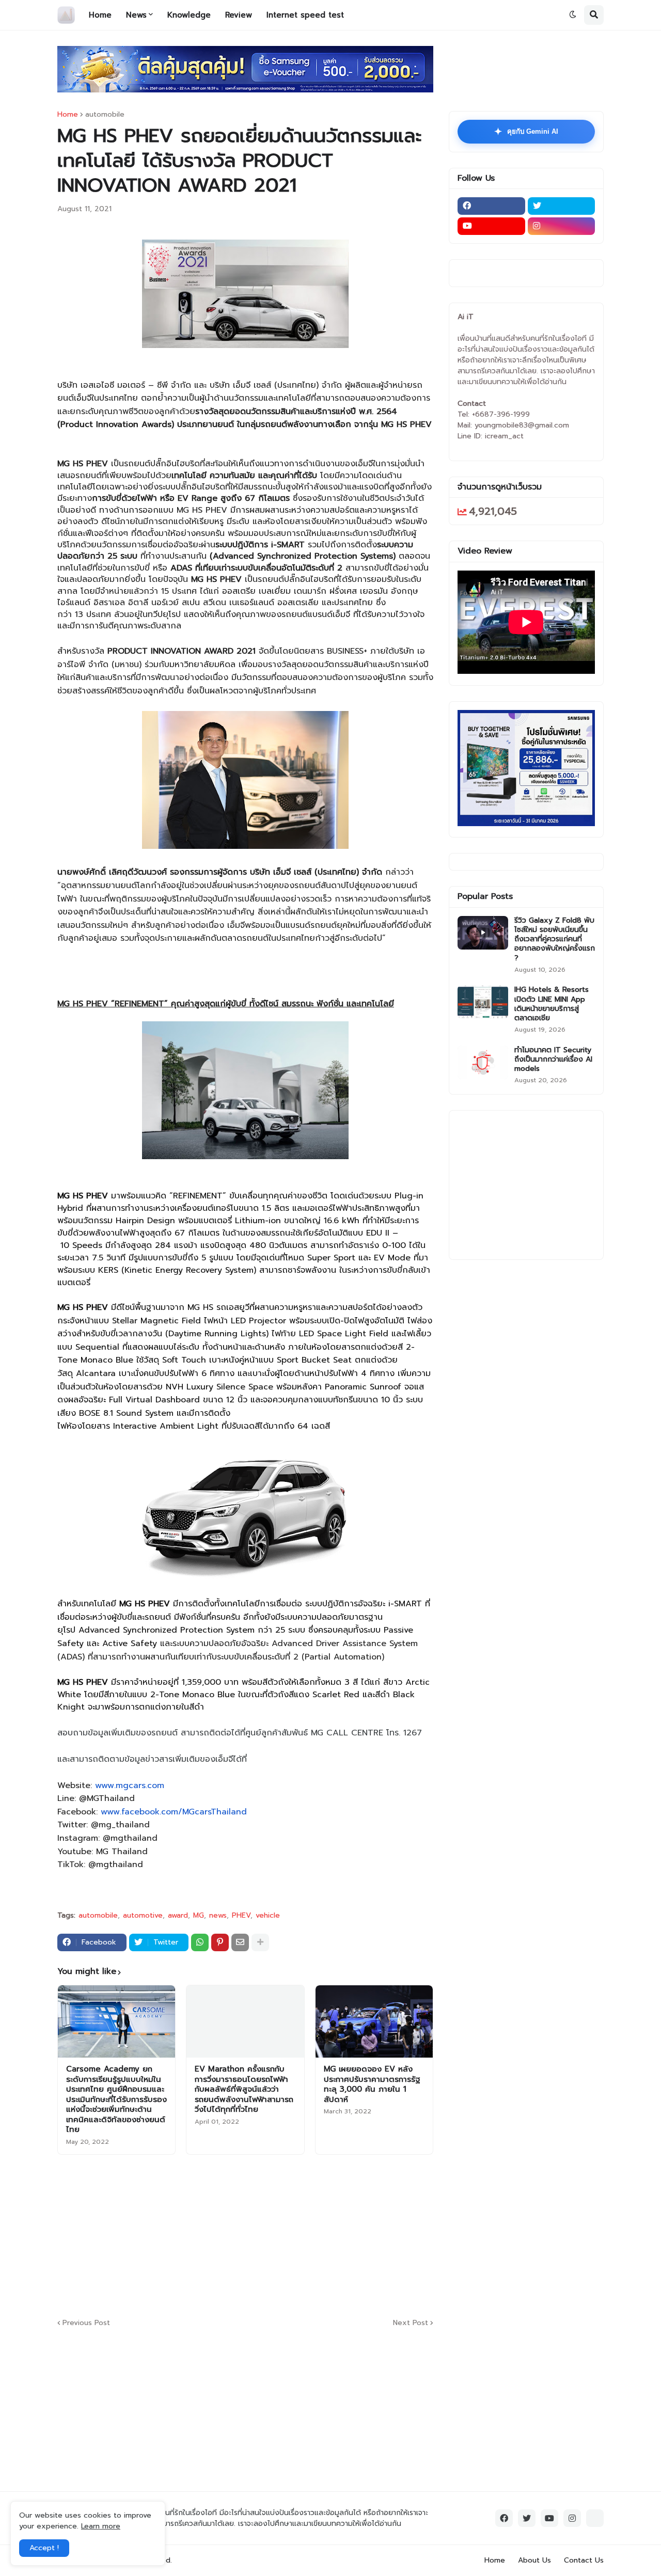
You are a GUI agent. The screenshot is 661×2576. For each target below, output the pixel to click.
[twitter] (562, 206)
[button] (573, 15)
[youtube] (491, 226)
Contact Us (584, 2560)
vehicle (268, 1916)
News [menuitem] (136, 15)
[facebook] (491, 206)
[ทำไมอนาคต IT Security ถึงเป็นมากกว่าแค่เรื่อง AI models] (483, 1062)
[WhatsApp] (200, 1942)
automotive (143, 1916)
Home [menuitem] (100, 15)
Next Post (411, 2323)
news (218, 1916)
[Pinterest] (220, 1942)
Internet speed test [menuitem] (305, 15)
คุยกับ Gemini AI (526, 132)
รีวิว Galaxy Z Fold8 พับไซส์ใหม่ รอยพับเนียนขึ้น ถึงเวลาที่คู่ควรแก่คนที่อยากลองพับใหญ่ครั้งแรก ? (555, 939)
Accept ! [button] (44, 2548)
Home (68, 115)
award (178, 1916)
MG (199, 1916)
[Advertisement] (308, 2235)
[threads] (595, 2518)
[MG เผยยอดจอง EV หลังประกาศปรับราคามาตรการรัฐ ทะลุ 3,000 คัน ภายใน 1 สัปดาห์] (374, 2021)
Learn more (101, 2526)
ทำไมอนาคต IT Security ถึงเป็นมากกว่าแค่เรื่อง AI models (553, 1060)
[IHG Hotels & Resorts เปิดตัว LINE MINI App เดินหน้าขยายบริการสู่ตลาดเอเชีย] (483, 1002)
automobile (105, 115)
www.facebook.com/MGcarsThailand (174, 1812)
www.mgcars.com (130, 1785)
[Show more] (260, 1942)
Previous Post (86, 2323)
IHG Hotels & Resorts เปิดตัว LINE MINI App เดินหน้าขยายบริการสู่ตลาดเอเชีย (552, 1004)
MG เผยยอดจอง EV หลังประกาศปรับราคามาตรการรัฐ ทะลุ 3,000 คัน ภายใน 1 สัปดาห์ (372, 2084)
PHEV (241, 1916)
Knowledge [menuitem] (189, 15)
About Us (534, 2560)
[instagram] (562, 226)
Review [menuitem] (239, 15)
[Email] (240, 1942)
